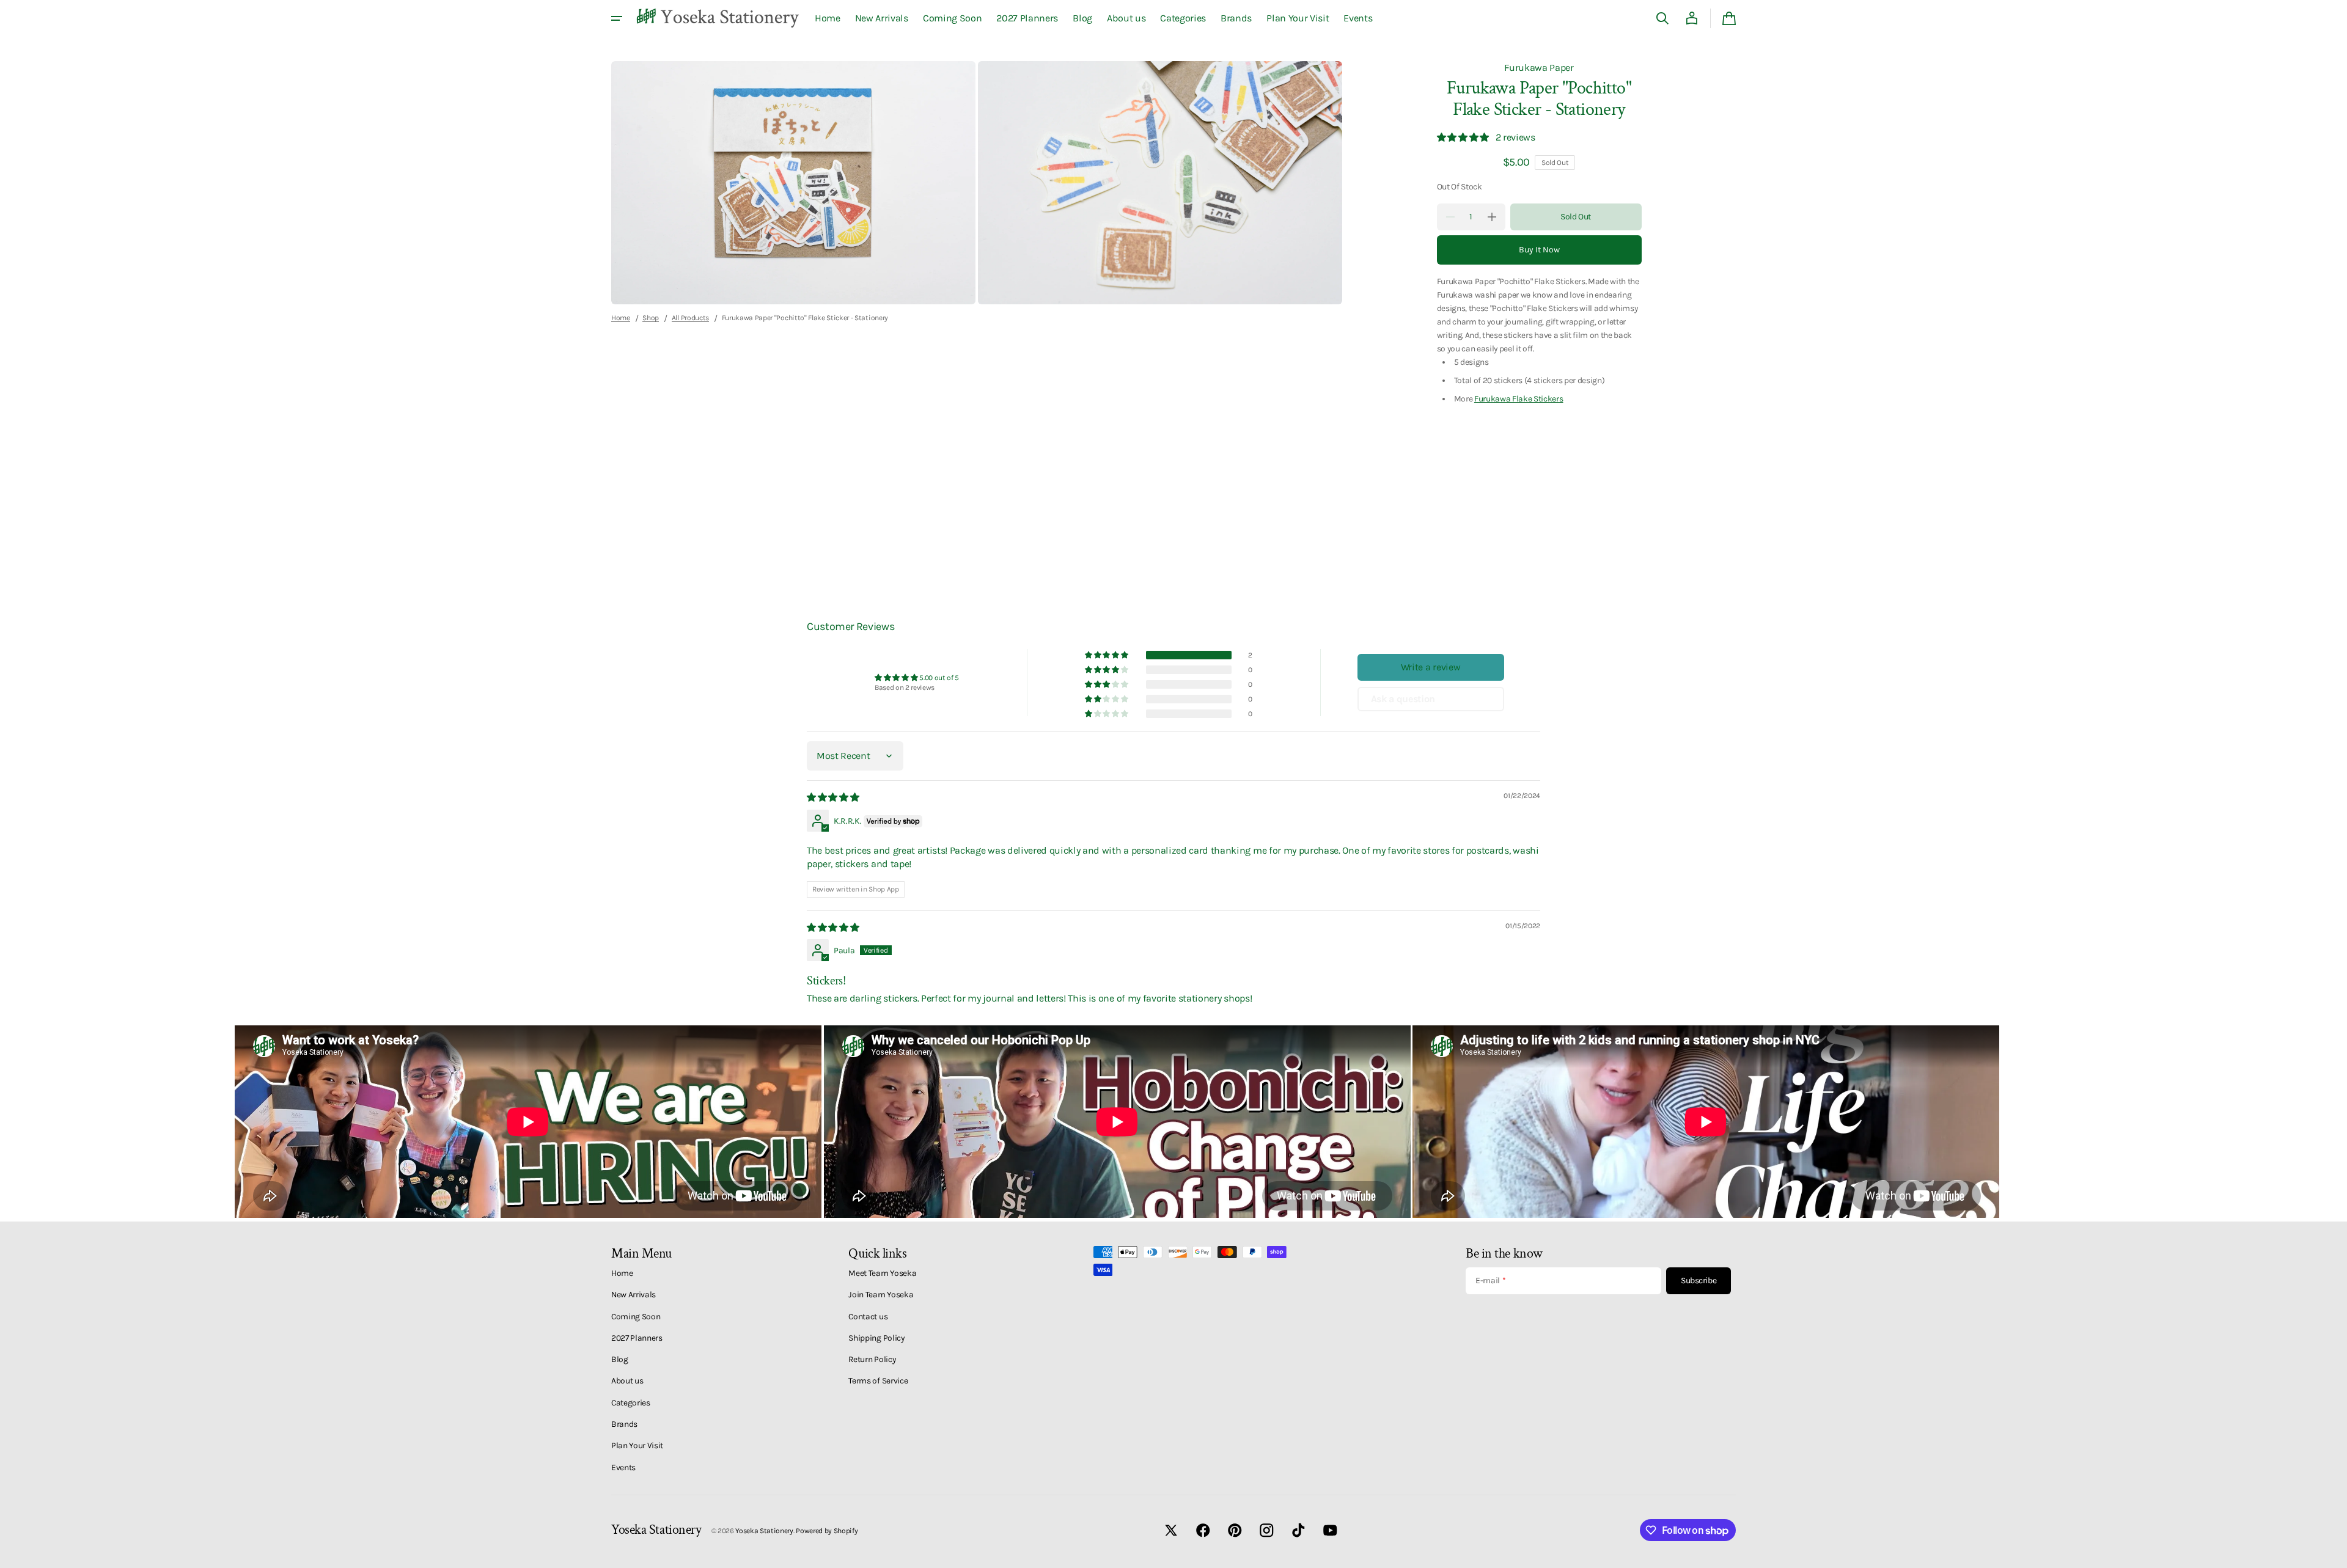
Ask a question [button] (1403, 699)
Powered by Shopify (827, 1531)
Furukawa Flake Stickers (1519, 398)
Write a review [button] (1431, 667)
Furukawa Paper (1539, 68)
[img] (834, 797)
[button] (1662, 18)
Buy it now (1539, 250)
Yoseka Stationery (764, 1531)
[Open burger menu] (617, 18)
